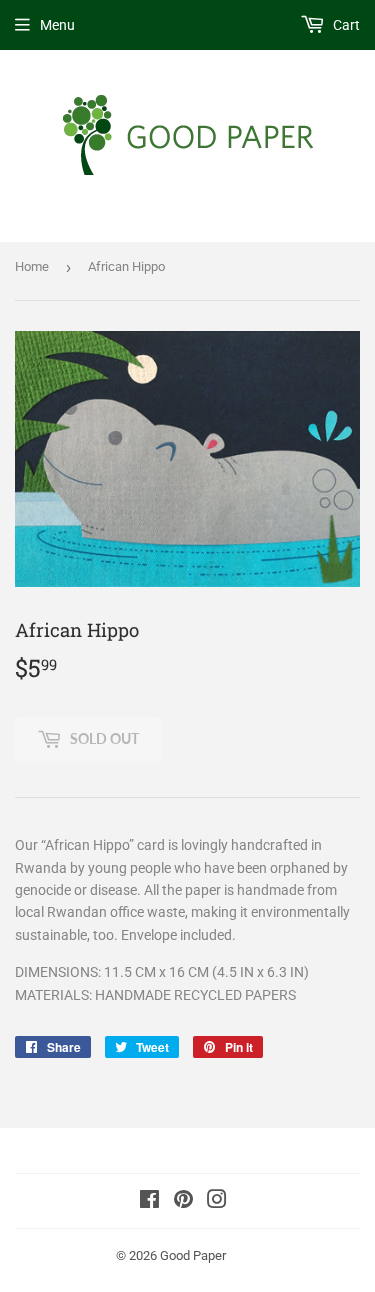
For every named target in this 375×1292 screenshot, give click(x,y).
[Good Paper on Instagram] (217, 1202)
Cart (345, 25)
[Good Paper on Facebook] (149, 1202)
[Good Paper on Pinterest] (183, 1202)
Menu (57, 25)
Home (32, 266)
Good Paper (193, 1255)
